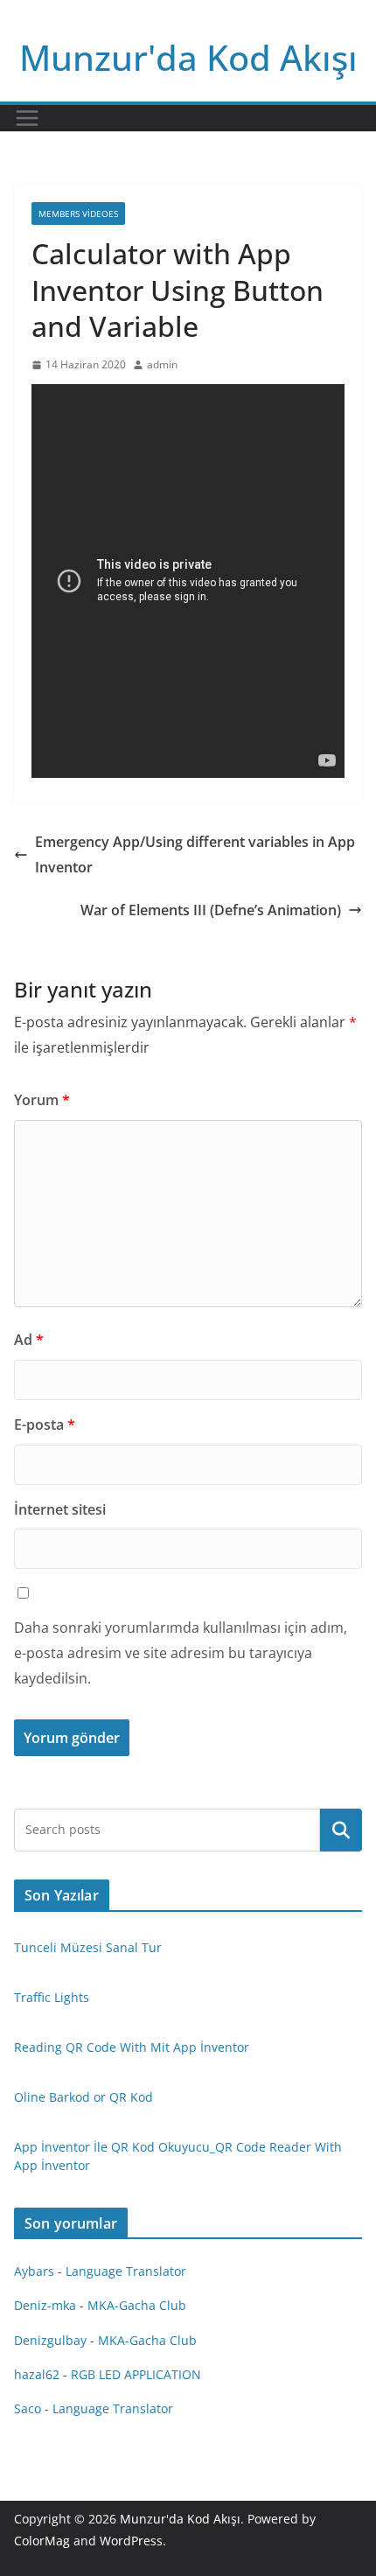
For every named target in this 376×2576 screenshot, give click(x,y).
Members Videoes (78, 213)
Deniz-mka (45, 2305)
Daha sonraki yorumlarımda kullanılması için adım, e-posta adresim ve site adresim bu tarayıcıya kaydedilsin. (181, 1653)
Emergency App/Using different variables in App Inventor (195, 854)
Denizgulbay (50, 2340)
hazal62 (37, 2374)
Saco (28, 2408)
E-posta (45, 1424)
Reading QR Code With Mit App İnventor (132, 2047)
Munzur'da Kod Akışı (188, 57)
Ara (341, 1830)
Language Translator (126, 2271)
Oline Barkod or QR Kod (84, 2097)
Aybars (34, 2271)
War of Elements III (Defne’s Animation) (211, 910)
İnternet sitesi (60, 1509)
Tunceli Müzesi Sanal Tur (88, 1947)
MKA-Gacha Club (137, 2305)
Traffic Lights (52, 1997)
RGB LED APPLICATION (136, 2374)
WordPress (131, 2541)
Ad (29, 1340)
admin (162, 364)
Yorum (42, 1100)
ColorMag (42, 2541)
